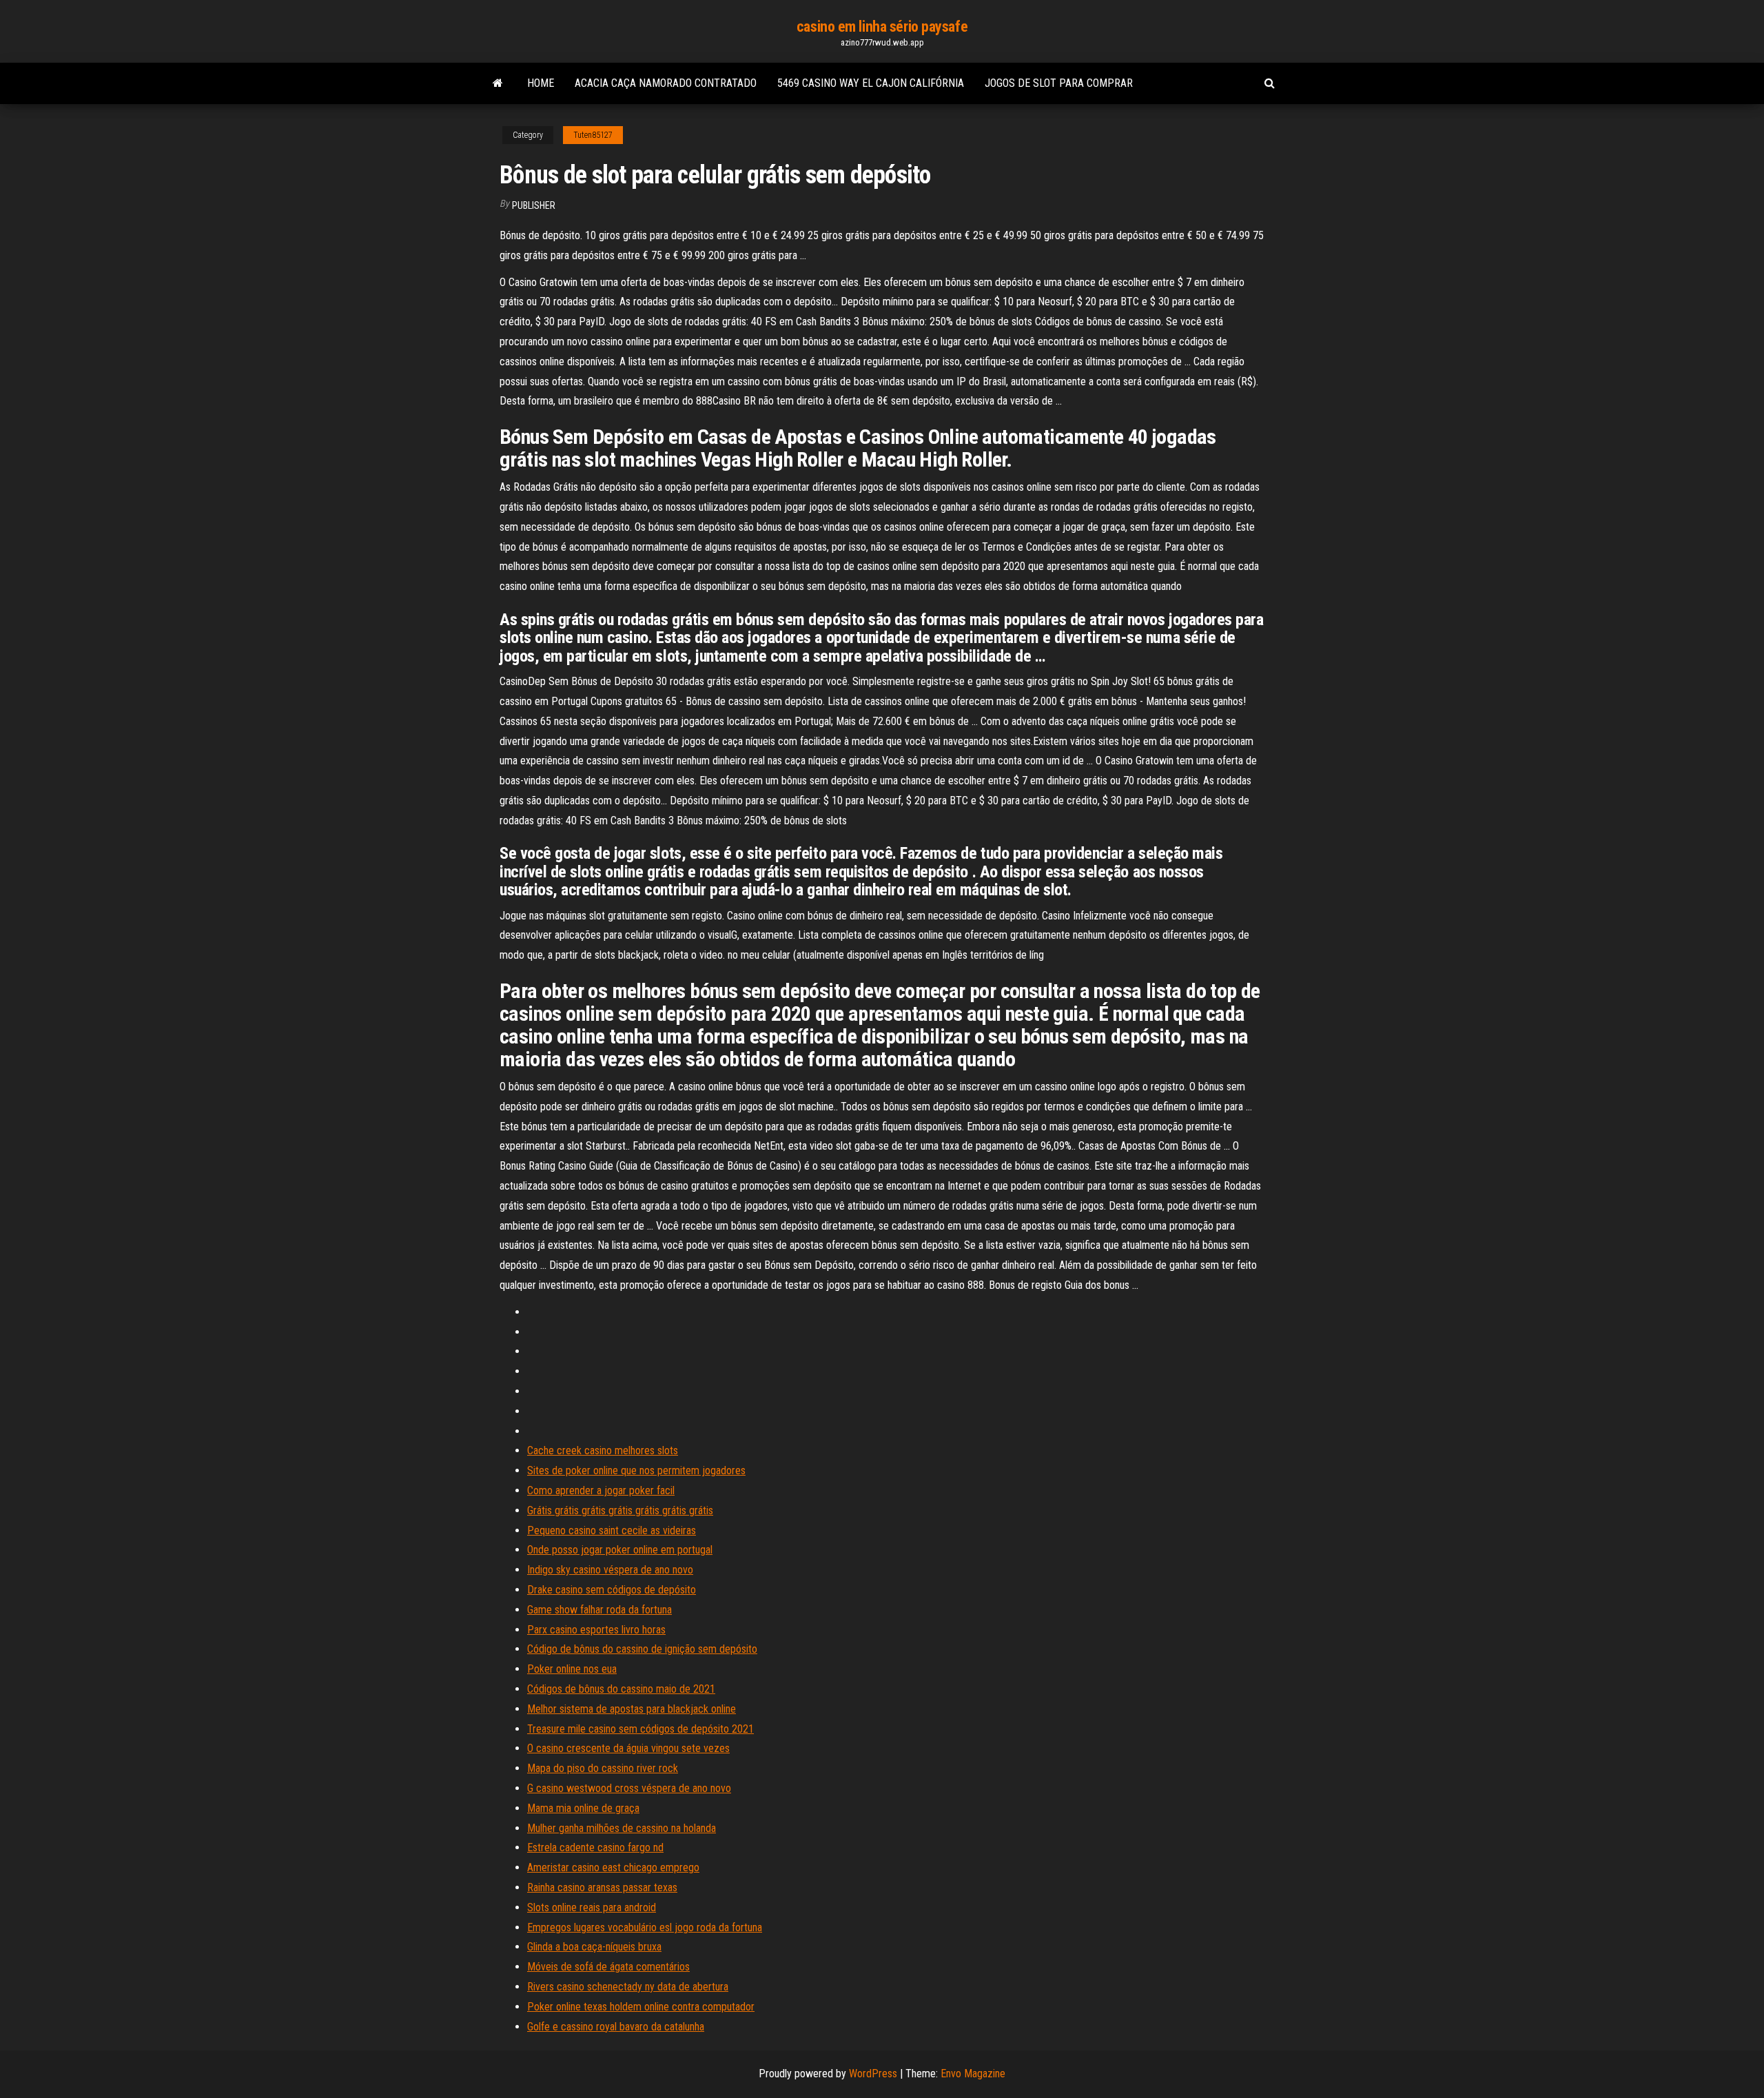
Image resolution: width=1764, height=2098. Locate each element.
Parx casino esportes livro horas (596, 1630)
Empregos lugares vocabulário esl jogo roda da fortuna (645, 1927)
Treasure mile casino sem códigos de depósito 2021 (640, 1729)
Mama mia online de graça (583, 1808)
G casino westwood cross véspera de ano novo (629, 1788)
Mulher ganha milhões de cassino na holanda (622, 1828)
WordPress (873, 2074)
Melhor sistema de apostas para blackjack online (632, 1709)
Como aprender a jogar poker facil (601, 1490)
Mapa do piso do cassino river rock (603, 1768)
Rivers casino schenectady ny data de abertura (628, 1987)
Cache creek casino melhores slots (603, 1450)
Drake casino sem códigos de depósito (612, 1590)
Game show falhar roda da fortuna (599, 1610)
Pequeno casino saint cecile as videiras (612, 1530)
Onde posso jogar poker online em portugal (620, 1550)
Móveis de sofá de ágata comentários (608, 1967)
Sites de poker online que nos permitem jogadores (636, 1470)
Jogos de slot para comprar (1059, 83)
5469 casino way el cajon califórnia (871, 83)
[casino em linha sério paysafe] (498, 83)
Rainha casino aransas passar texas (602, 1887)
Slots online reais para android (592, 1907)
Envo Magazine (973, 2074)
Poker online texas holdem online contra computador (641, 2007)
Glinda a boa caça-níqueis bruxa (594, 1947)
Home (541, 83)
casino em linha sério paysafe (882, 27)
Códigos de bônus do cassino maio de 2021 (621, 1689)
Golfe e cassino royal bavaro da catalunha (616, 2027)
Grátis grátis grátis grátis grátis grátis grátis (620, 1510)
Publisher (534, 205)
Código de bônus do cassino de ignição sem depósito (642, 1649)
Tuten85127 (593, 135)
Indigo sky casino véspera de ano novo (610, 1570)
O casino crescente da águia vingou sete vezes (628, 1748)
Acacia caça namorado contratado (666, 83)
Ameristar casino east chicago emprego (613, 1867)
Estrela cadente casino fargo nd (595, 1847)
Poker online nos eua (572, 1669)
